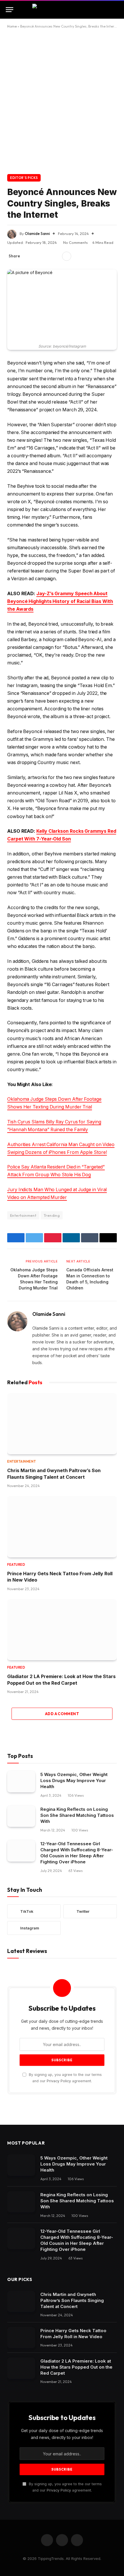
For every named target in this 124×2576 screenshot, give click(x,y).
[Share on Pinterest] (46, 256)
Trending (52, 1215)
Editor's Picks (24, 178)
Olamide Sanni (37, 234)
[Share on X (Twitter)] (37, 256)
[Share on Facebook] (28, 256)
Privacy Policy (59, 2081)
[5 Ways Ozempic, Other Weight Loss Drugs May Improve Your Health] (21, 1782)
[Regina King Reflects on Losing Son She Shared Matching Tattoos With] (21, 1816)
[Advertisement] (62, 100)
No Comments (75, 242)
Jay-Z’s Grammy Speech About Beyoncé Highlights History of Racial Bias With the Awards (60, 601)
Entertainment (23, 1215)
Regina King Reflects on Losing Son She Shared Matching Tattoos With (77, 1815)
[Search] (118, 10)
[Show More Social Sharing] (67, 256)
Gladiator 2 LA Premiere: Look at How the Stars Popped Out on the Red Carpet (76, 2367)
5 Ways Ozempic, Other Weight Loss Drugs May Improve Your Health (74, 1780)
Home (12, 26)
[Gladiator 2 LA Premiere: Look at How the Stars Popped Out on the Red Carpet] (62, 1630)
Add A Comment (62, 1714)
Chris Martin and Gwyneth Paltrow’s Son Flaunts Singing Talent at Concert (72, 2300)
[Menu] (10, 10)
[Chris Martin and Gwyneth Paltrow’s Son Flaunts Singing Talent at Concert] (62, 1424)
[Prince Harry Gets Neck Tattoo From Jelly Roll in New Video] (62, 1527)
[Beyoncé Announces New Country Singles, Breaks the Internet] (62, 305)
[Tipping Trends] (62, 9)
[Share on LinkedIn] (55, 256)
